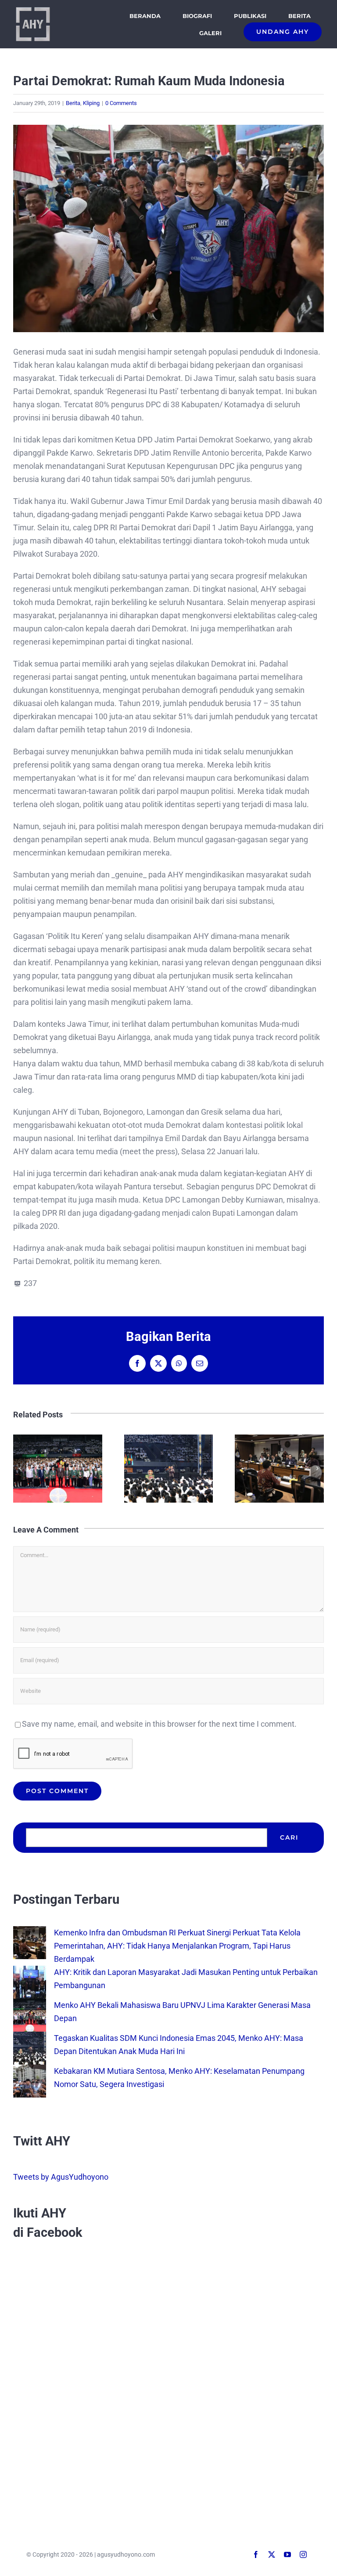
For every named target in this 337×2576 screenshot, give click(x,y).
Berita (73, 103)
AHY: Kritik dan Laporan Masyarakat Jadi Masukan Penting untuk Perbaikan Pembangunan (58, 1469)
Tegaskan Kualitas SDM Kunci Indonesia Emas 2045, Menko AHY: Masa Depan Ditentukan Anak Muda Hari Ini (279, 1469)
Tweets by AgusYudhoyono (61, 2177)
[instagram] (303, 2554)
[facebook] (256, 2554)
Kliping (91, 103)
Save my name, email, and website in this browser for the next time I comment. (159, 1724)
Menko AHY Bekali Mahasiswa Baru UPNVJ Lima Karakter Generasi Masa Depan (168, 1469)
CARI (289, 1837)
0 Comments (121, 103)
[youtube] (287, 2554)
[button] (20, 1468)
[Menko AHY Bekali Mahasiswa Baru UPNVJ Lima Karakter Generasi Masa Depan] (30, 2005)
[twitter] (272, 2554)
